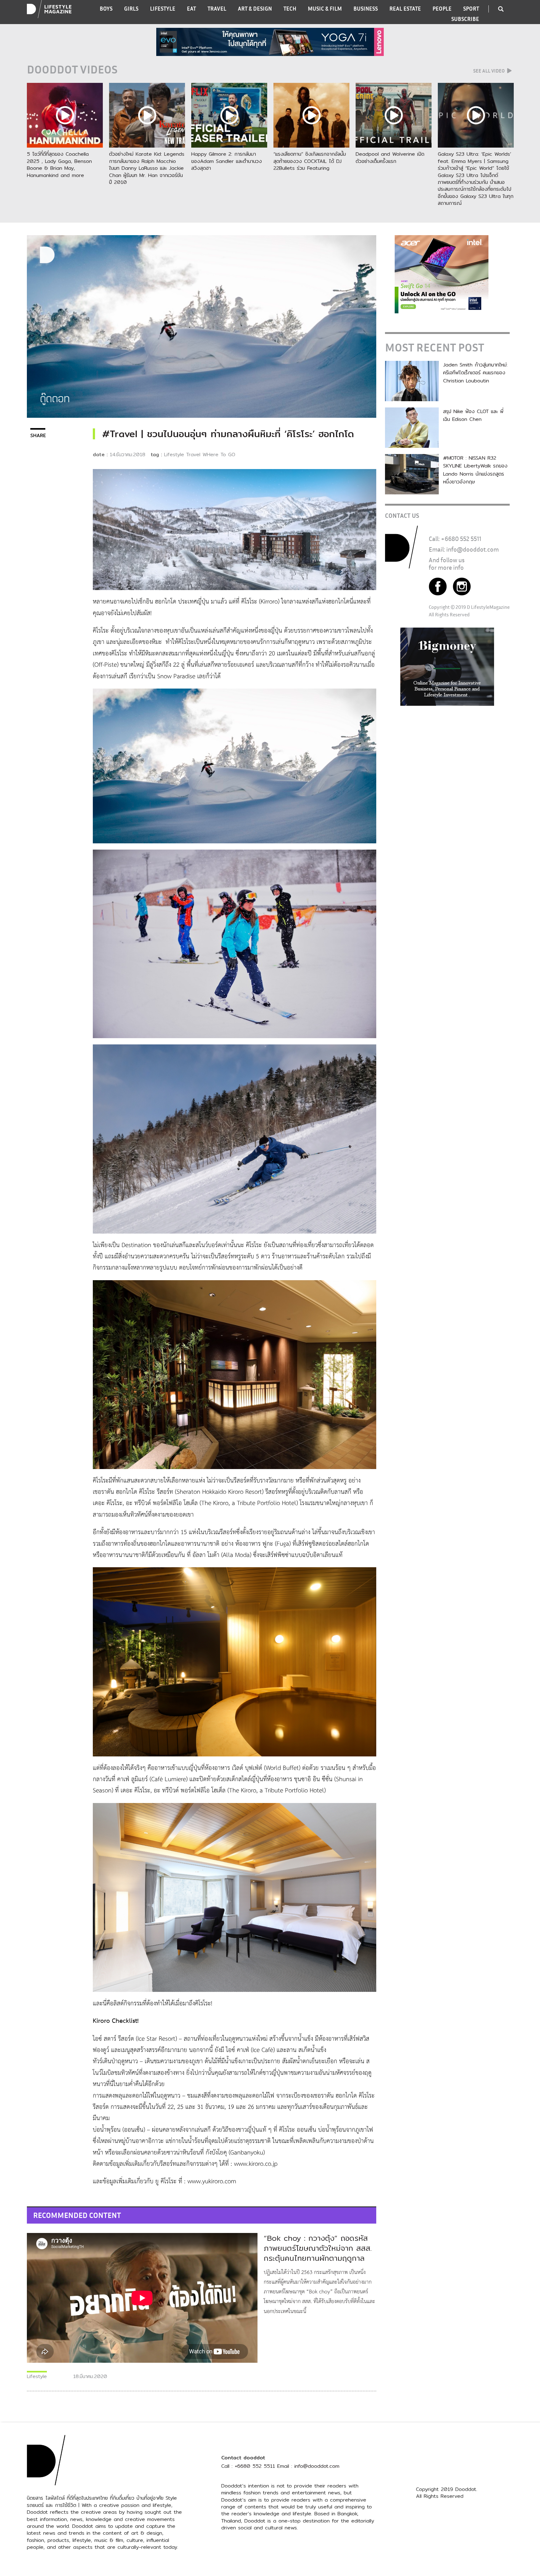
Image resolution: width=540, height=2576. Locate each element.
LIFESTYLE (163, 9)
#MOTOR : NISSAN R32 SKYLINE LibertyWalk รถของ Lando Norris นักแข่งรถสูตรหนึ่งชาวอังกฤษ (475, 470)
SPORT (471, 9)
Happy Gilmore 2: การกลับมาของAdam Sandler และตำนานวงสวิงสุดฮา (227, 161)
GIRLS (131, 9)
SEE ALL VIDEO (489, 71)
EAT (191, 9)
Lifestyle (174, 455)
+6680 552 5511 (461, 539)
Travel (193, 455)
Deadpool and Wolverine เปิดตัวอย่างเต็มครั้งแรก (390, 157)
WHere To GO (219, 455)
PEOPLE (442, 9)
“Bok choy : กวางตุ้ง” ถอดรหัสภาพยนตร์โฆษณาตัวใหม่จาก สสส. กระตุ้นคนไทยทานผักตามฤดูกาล (318, 2248)
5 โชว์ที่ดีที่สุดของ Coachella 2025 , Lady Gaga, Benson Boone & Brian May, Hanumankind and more (59, 164)
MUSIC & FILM (325, 9)
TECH (290, 9)
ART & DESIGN (255, 9)
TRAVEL (217, 9)
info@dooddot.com (472, 549)
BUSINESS (366, 9)
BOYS (106, 9)
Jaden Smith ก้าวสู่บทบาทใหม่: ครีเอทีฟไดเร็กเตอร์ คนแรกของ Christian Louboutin (475, 373)
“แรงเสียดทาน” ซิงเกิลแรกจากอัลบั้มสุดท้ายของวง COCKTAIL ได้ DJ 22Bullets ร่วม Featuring (310, 161)
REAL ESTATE (405, 9)
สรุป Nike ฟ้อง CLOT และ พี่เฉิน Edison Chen (473, 415)
